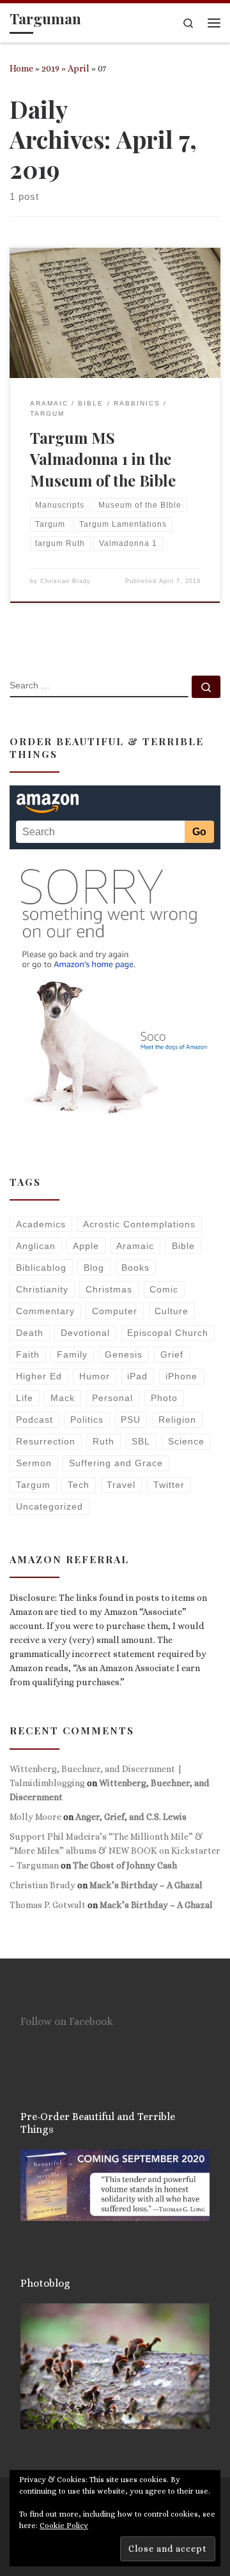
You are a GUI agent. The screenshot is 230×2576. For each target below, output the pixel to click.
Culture (172, 1311)
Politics (87, 1420)
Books (135, 1268)
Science (186, 1441)
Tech (79, 1485)
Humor (95, 1376)
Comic (164, 1289)
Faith (28, 1354)
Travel (121, 1485)
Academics (41, 1224)
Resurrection (46, 1441)
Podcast (34, 1420)
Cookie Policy (64, 2526)
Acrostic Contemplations (139, 1224)
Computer (115, 1311)
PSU (131, 1420)
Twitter (169, 1485)
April (79, 68)
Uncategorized (50, 1506)
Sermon (34, 1463)
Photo (164, 1398)
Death (30, 1333)
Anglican (36, 1246)
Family (72, 1354)
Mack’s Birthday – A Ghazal (146, 1885)
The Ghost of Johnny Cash (125, 1865)
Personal (112, 1398)
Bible (183, 1246)
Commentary (45, 1311)
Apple (86, 1246)
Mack (63, 1398)
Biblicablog (41, 1268)
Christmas (109, 1289)
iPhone (181, 1376)
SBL (141, 1441)
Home (21, 68)
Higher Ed (39, 1376)
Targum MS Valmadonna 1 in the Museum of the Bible (103, 459)
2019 (50, 68)
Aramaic (135, 1246)
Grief (172, 1354)
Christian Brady (65, 581)
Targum (33, 1485)
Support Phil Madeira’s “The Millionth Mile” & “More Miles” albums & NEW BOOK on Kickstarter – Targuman (115, 1851)
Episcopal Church (168, 1333)
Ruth (103, 1441)
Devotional (85, 1333)
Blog (94, 1268)
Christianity (42, 1289)
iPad (137, 1376)
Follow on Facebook (67, 2021)
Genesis (124, 1354)
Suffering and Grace (116, 1463)
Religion (177, 1420)
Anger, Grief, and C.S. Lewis (131, 1817)
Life (25, 1398)
